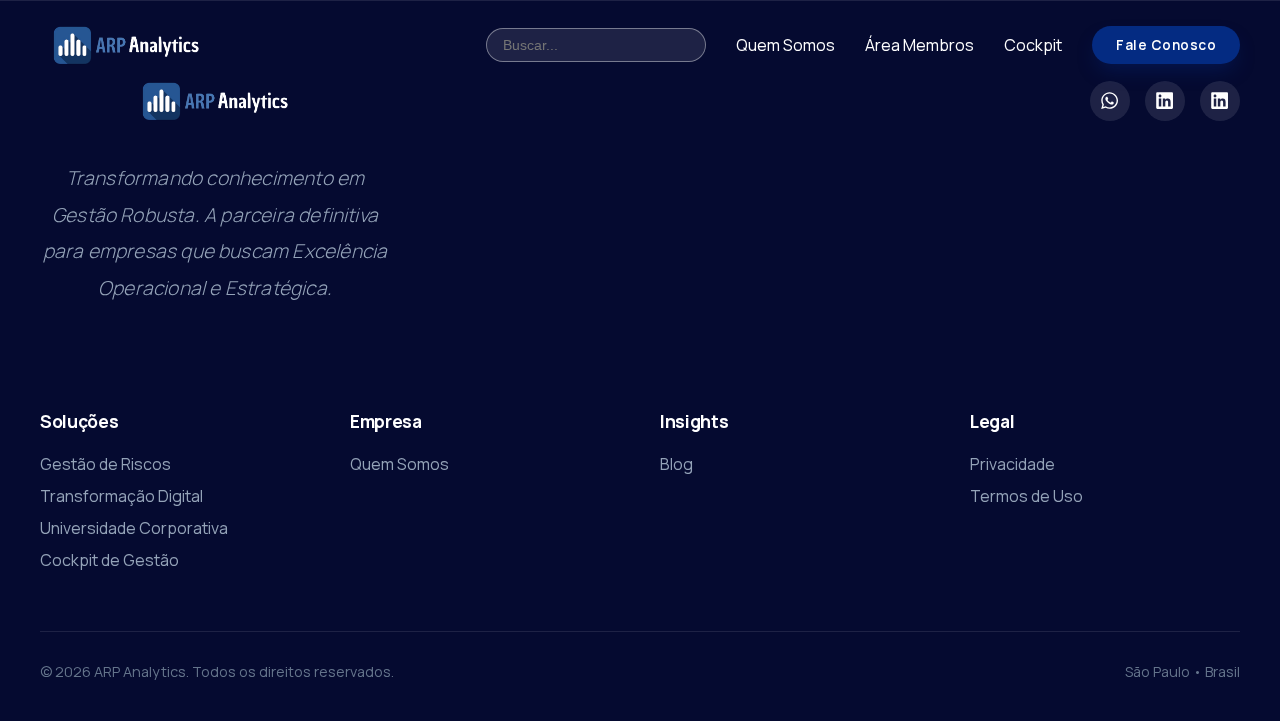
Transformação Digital (121, 496)
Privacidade (1012, 464)
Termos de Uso (1026, 496)
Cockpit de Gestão (109, 560)
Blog (676, 464)
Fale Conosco (1166, 45)
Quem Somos (785, 45)
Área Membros (919, 45)
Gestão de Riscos (105, 464)
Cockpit (1033, 45)
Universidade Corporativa (134, 528)
